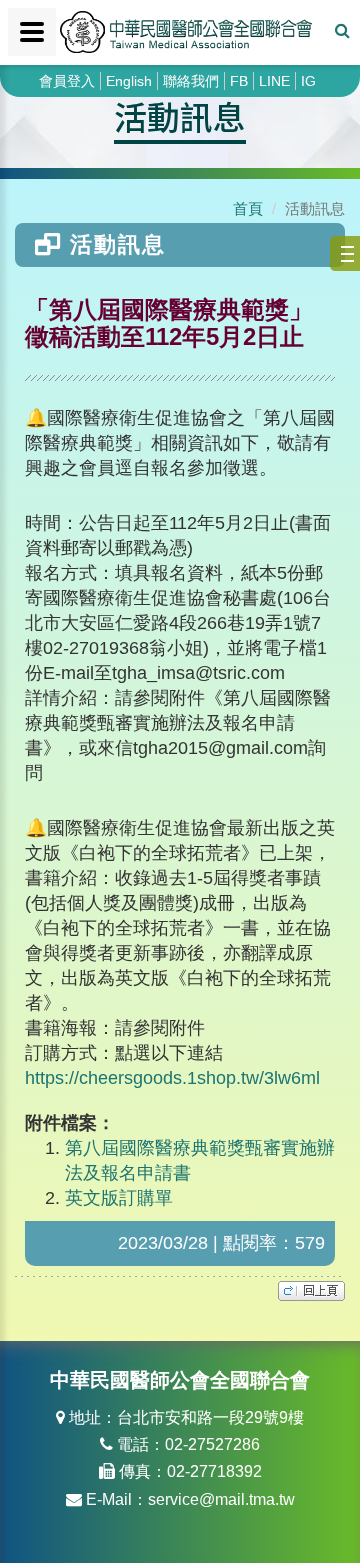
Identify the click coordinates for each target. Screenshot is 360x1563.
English (129, 81)
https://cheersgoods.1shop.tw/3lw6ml (172, 1078)
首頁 (248, 208)
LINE (274, 81)
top (311, 1291)
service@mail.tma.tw (221, 1499)
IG (308, 81)
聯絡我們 (191, 81)
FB (239, 81)
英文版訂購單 (119, 1198)
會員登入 (67, 81)
